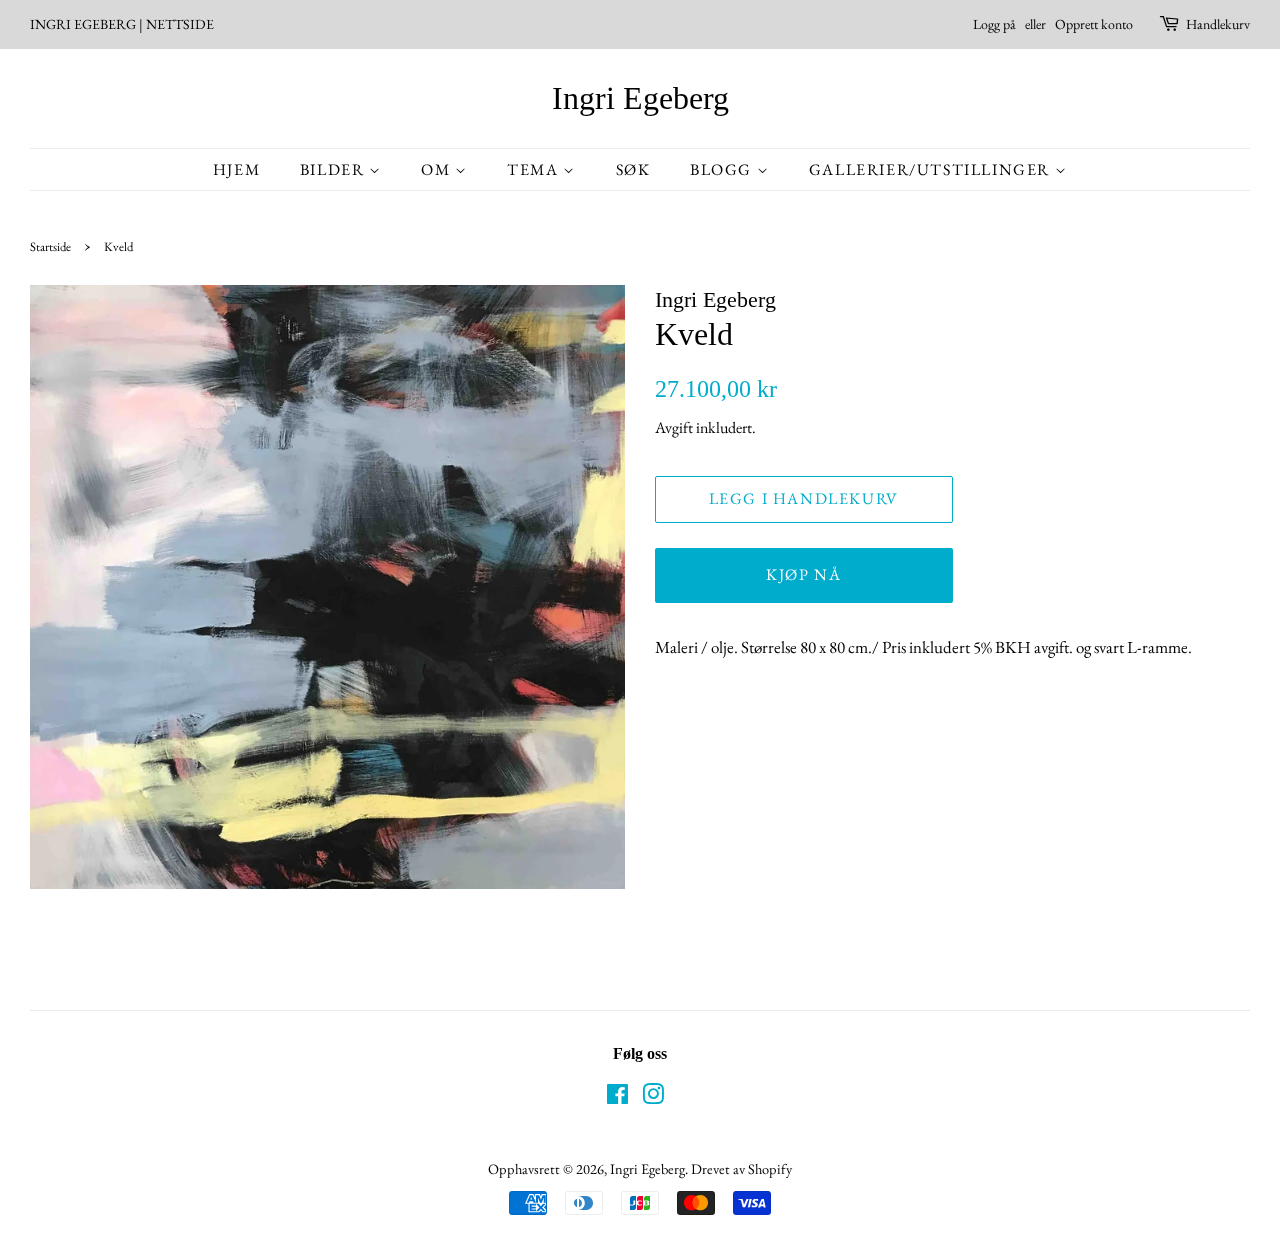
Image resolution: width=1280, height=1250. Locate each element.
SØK (633, 169)
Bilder (334, 169)
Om (438, 169)
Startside (50, 246)
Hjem (236, 169)
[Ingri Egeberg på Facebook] (617, 1097)
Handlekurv (1218, 24)
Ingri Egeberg (640, 98)
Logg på (994, 24)
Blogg (723, 169)
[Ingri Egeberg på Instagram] (653, 1097)
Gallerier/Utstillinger (932, 169)
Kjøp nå (803, 574)
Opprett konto (1094, 24)
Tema (535, 169)
